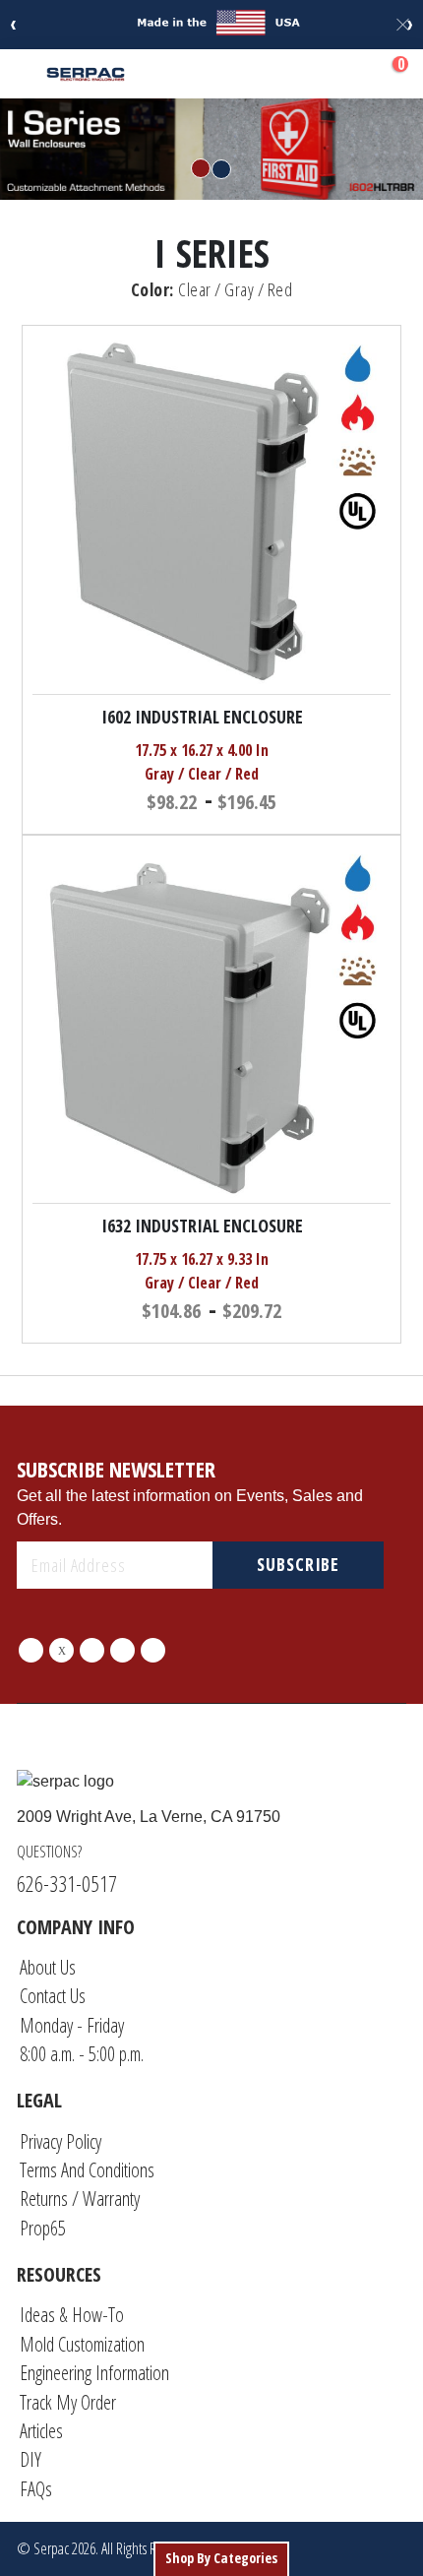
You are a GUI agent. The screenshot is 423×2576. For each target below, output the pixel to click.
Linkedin (122, 1650)
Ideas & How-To (72, 2315)
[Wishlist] (347, 74)
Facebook (31, 1650)
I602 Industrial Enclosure (202, 717)
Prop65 (43, 2228)
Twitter (61, 1650)
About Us (48, 1967)
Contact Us (53, 1996)
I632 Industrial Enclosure (202, 1225)
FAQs (36, 2489)
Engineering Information (94, 2373)
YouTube (153, 1650)
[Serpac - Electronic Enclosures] (86, 73)
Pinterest (92, 1650)
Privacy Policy (60, 2141)
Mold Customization (82, 2344)
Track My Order (68, 2402)
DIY (30, 2459)
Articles (41, 2431)
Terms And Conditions (87, 2170)
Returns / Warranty (80, 2199)
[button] (381, 720)
